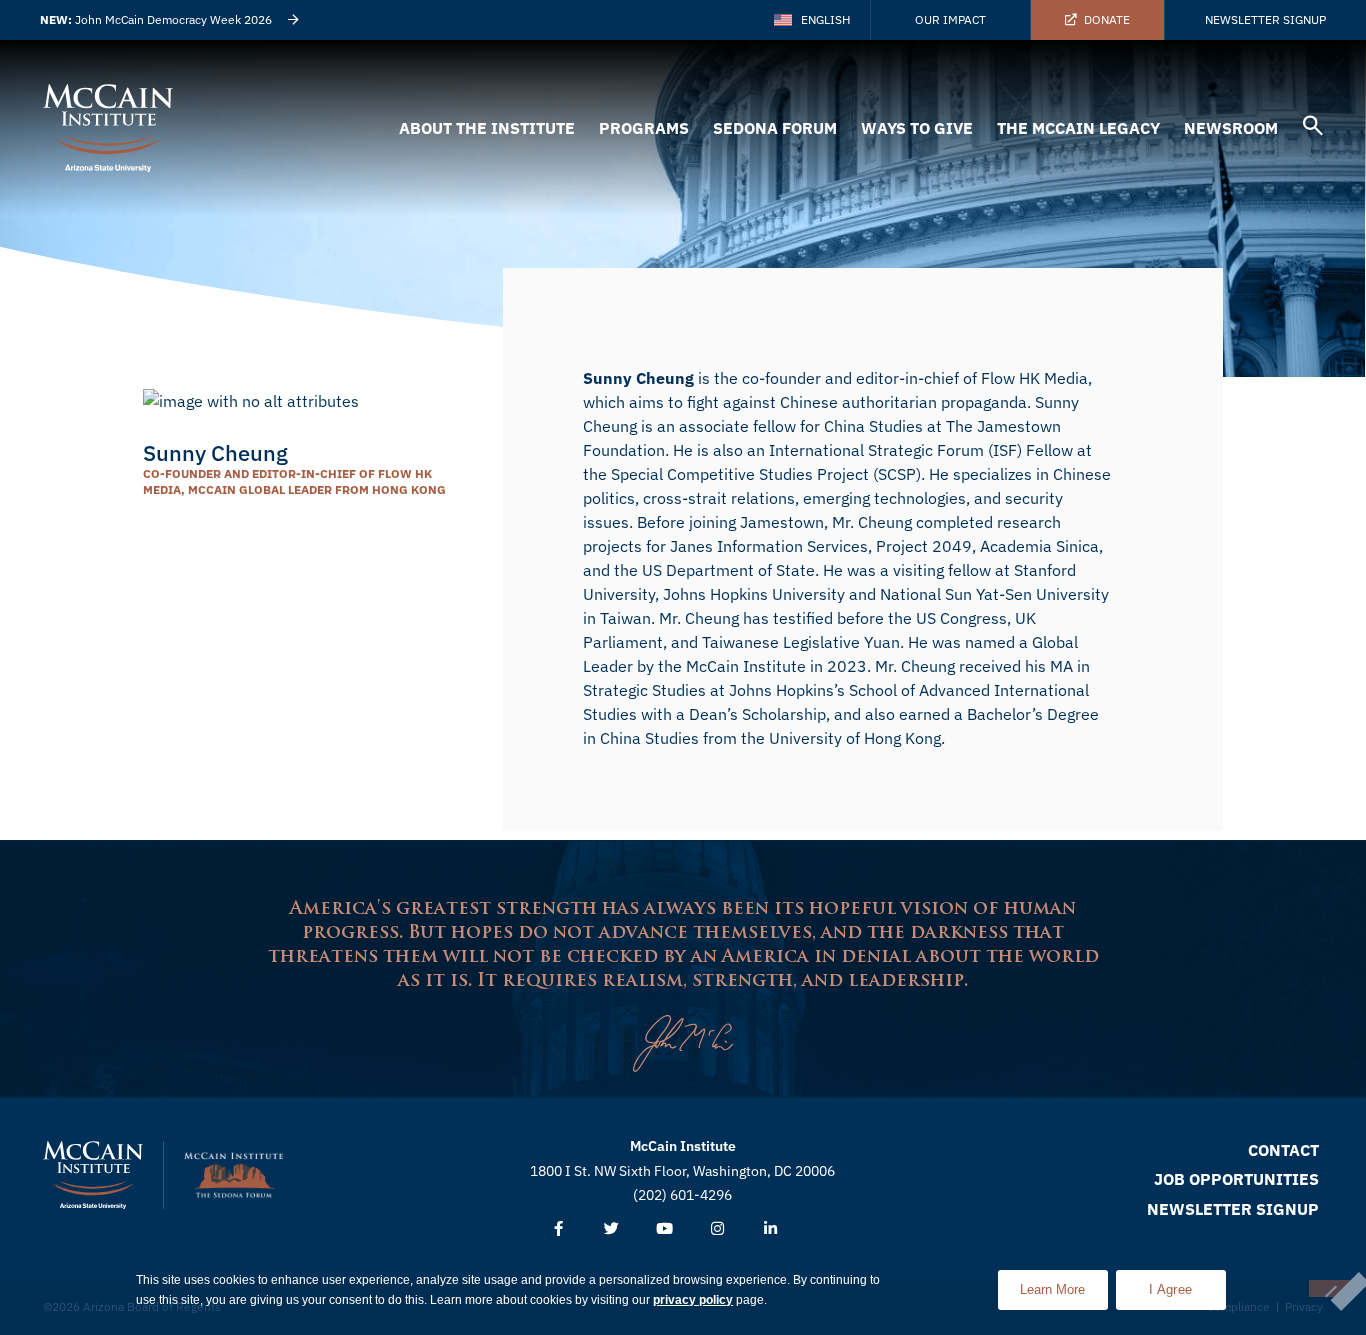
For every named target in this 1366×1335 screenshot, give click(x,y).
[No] (1330, 1288)
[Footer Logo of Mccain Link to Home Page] (93, 1175)
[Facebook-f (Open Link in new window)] (558, 1229)
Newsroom (1231, 128)
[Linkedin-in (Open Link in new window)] (770, 1229)
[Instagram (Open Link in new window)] (717, 1229)
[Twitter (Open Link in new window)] (611, 1229)
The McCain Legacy (1078, 128)
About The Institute (487, 128)
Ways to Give (917, 128)
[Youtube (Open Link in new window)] (664, 1229)
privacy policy (693, 1300)
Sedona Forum (775, 128)
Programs (644, 128)
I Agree (1170, 1289)
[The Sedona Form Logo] (234, 1175)
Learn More (1064, 1283)
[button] (1313, 128)
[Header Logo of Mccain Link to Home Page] (108, 128)
